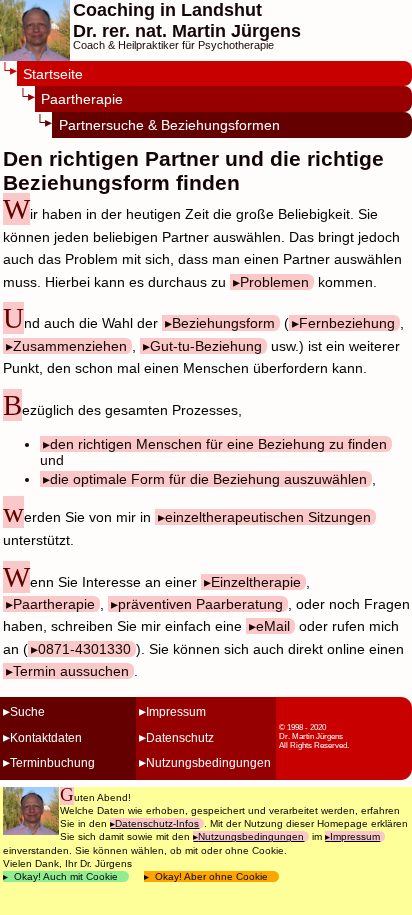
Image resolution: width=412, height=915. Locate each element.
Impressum (176, 712)
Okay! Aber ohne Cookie (211, 876)
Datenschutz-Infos (157, 823)
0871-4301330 (84, 649)
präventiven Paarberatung (200, 604)
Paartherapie (82, 99)
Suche (27, 712)
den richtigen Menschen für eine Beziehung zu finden (218, 444)
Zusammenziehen (70, 346)
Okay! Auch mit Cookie (66, 876)
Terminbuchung (52, 763)
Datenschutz (180, 738)
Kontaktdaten (46, 738)
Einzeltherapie (256, 582)
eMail (273, 626)
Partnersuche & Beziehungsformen (169, 125)
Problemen (274, 282)
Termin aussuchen (71, 671)
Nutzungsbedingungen (208, 763)
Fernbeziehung (347, 323)
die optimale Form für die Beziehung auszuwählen (208, 479)
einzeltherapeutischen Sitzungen (268, 517)
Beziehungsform (223, 323)
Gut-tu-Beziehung (206, 346)
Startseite (53, 74)
